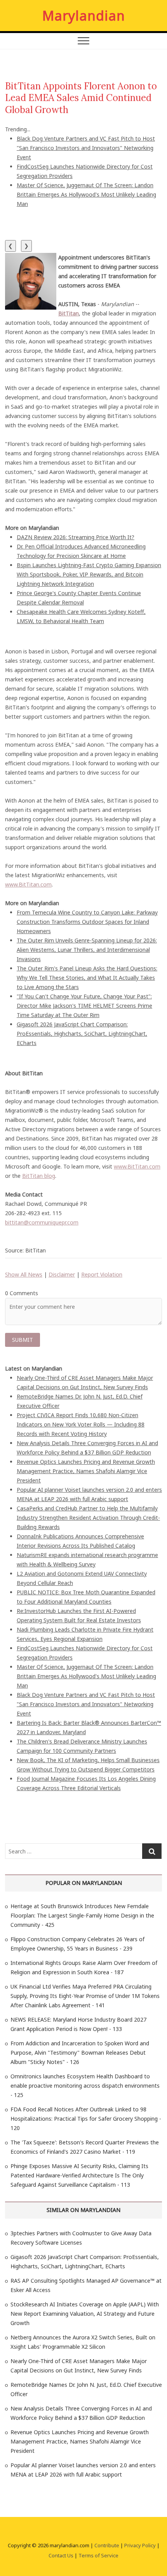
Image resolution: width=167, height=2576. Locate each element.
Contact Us (61, 2555)
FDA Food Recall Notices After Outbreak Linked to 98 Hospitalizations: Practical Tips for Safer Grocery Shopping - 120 (86, 2119)
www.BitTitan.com (28, 884)
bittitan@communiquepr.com (42, 1222)
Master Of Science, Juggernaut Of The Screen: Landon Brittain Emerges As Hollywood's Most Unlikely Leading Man (86, 194)
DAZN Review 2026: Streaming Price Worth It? (76, 537)
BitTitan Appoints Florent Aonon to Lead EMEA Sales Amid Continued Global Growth (81, 98)
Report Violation (102, 1274)
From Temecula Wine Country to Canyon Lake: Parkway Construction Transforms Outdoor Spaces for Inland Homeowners (87, 922)
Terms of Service (98, 2555)
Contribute (107, 2545)
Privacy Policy (140, 2545)
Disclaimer (62, 1274)
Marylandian (84, 16)
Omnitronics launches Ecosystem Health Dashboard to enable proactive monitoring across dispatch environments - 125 (85, 2086)
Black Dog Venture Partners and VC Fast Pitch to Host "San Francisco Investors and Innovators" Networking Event (86, 148)
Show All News (24, 1274)
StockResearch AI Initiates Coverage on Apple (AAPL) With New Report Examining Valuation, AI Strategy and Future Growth (85, 2314)
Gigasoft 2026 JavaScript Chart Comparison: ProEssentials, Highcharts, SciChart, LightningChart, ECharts (82, 1034)
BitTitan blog (39, 1176)
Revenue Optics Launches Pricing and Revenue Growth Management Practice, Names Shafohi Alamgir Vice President (86, 1471)
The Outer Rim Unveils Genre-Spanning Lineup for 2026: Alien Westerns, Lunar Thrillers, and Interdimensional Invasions (87, 950)
